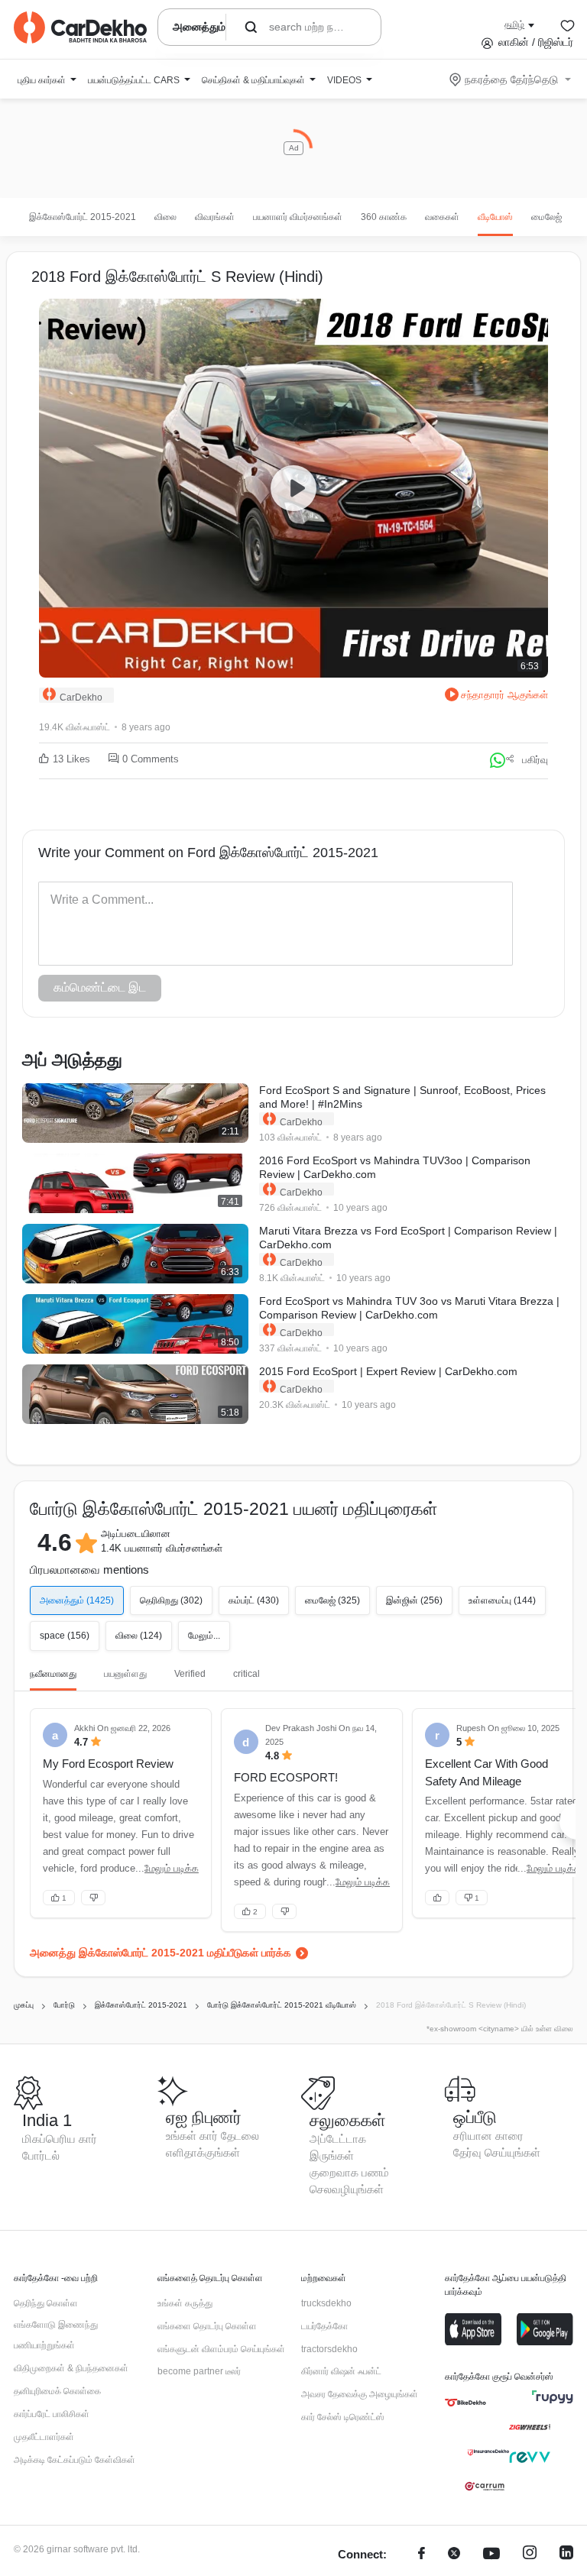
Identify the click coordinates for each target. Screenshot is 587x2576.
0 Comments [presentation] (151, 759)
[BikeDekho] (465, 2403)
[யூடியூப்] (491, 2555)
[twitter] (454, 2555)
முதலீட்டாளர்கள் (44, 2437)
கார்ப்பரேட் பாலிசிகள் (52, 2414)
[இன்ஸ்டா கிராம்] (530, 2555)
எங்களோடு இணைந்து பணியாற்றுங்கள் (56, 2335)
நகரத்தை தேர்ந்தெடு (511, 79)
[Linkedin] (566, 2555)
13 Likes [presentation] (71, 759)
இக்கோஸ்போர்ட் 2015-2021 (83, 217)
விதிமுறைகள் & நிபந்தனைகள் (71, 2368)
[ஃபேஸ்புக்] (422, 2555)
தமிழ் (514, 24)
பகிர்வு (535, 760)
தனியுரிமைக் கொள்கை (57, 2391)
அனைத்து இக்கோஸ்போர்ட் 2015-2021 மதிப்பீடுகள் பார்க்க (161, 1953)
